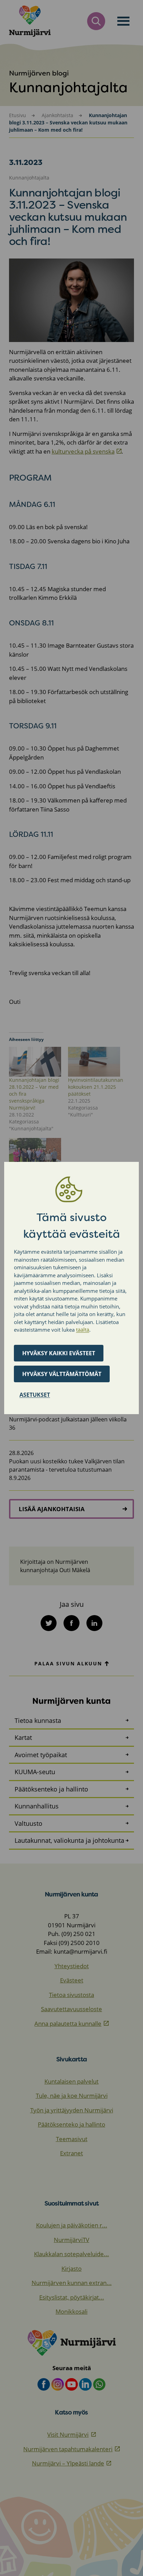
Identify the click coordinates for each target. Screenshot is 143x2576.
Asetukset (35, 1395)
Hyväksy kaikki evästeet (59, 1353)
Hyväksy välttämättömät (62, 1374)
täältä (83, 1330)
